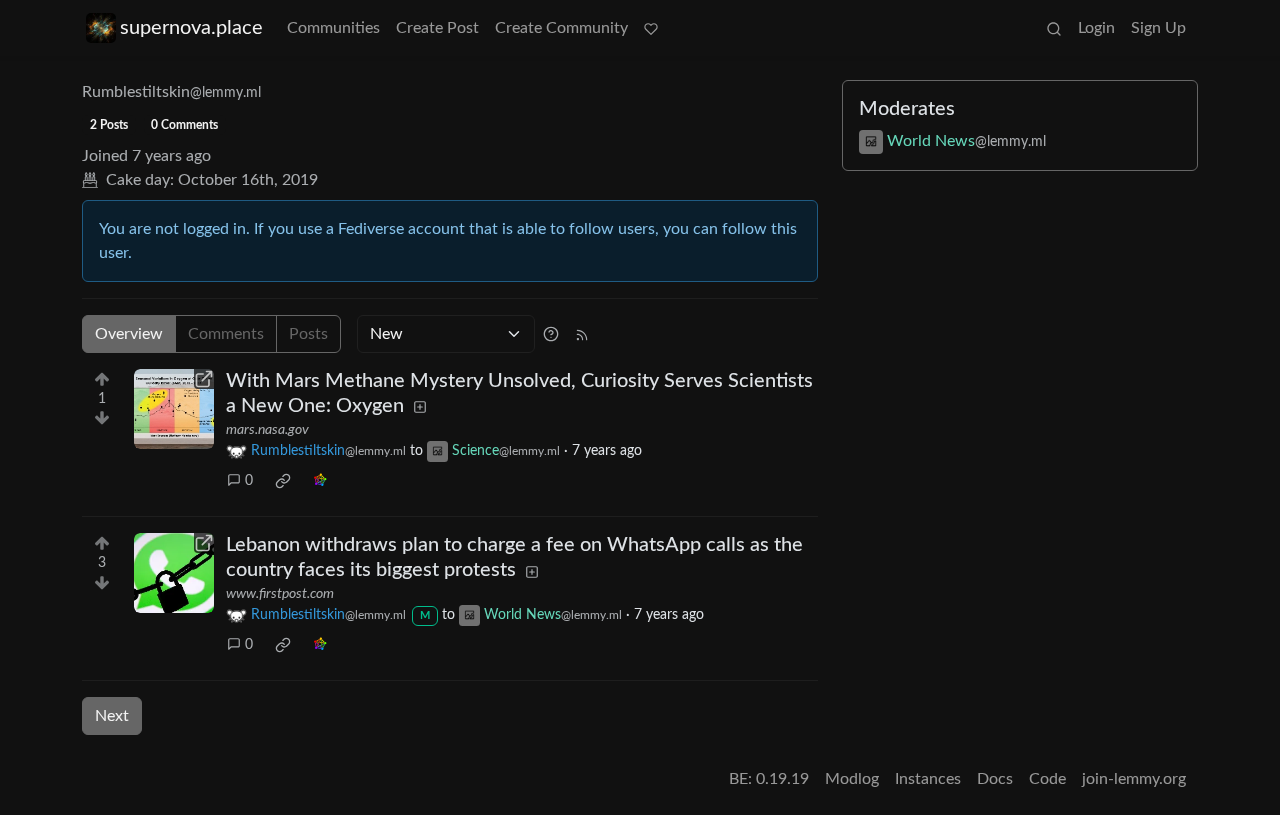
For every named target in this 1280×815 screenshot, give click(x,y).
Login (1096, 28)
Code (1047, 779)
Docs (995, 779)
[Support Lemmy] (651, 28)
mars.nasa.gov (267, 430)
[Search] (1054, 28)
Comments (226, 334)
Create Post (437, 28)
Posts (308, 334)
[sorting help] (551, 334)
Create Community (561, 28)
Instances (928, 779)
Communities (333, 28)
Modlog (852, 779)
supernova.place (191, 28)
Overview (129, 334)
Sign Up (1158, 28)
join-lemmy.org (1134, 779)
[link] (283, 481)
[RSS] (582, 334)
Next (112, 716)
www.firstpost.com (280, 594)
